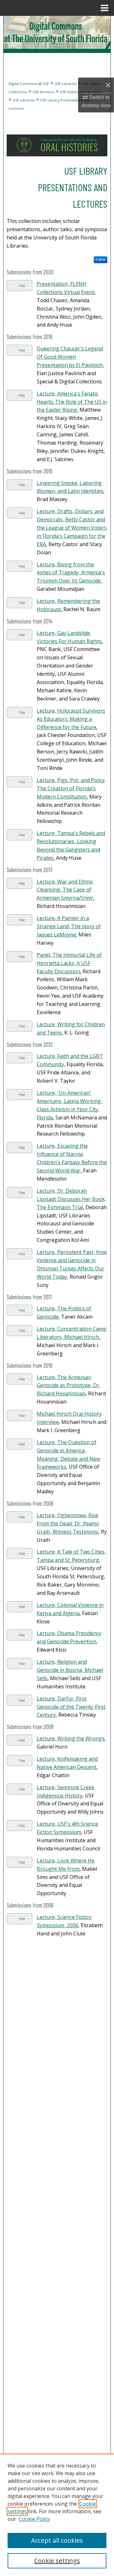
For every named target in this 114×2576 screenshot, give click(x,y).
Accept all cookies (57, 2540)
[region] (57, 2515)
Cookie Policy (34, 2519)
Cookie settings (57, 2561)
